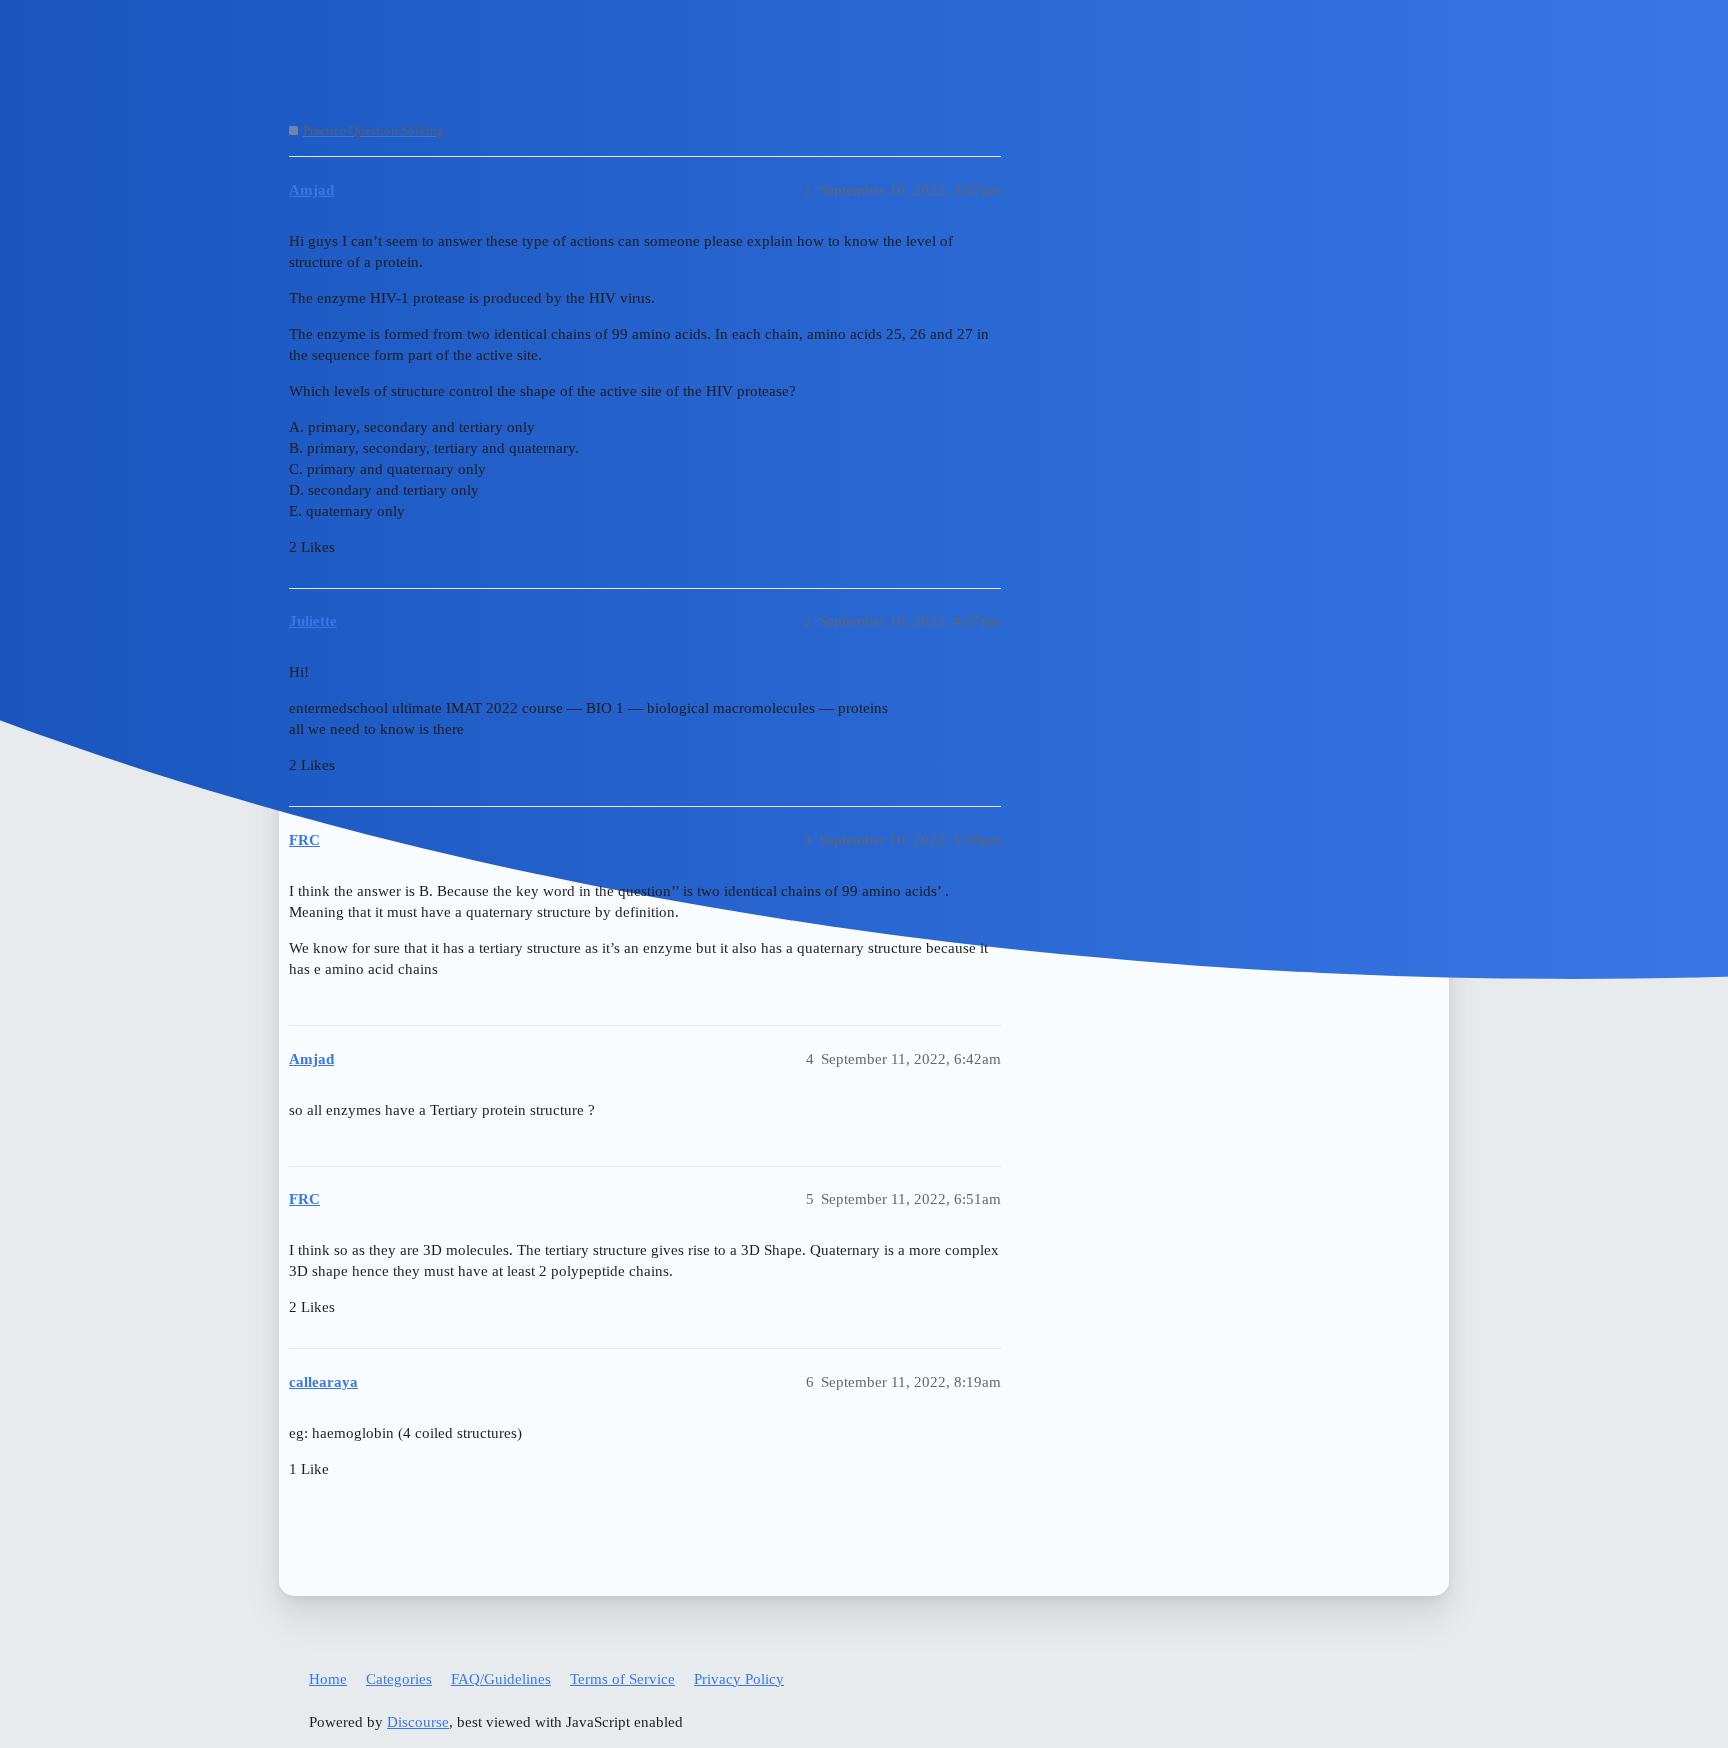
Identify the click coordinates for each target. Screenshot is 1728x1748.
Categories (399, 1679)
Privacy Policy (739, 1679)
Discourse (418, 1722)
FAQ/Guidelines (501, 1679)
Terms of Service (622, 1679)
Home (328, 1679)
